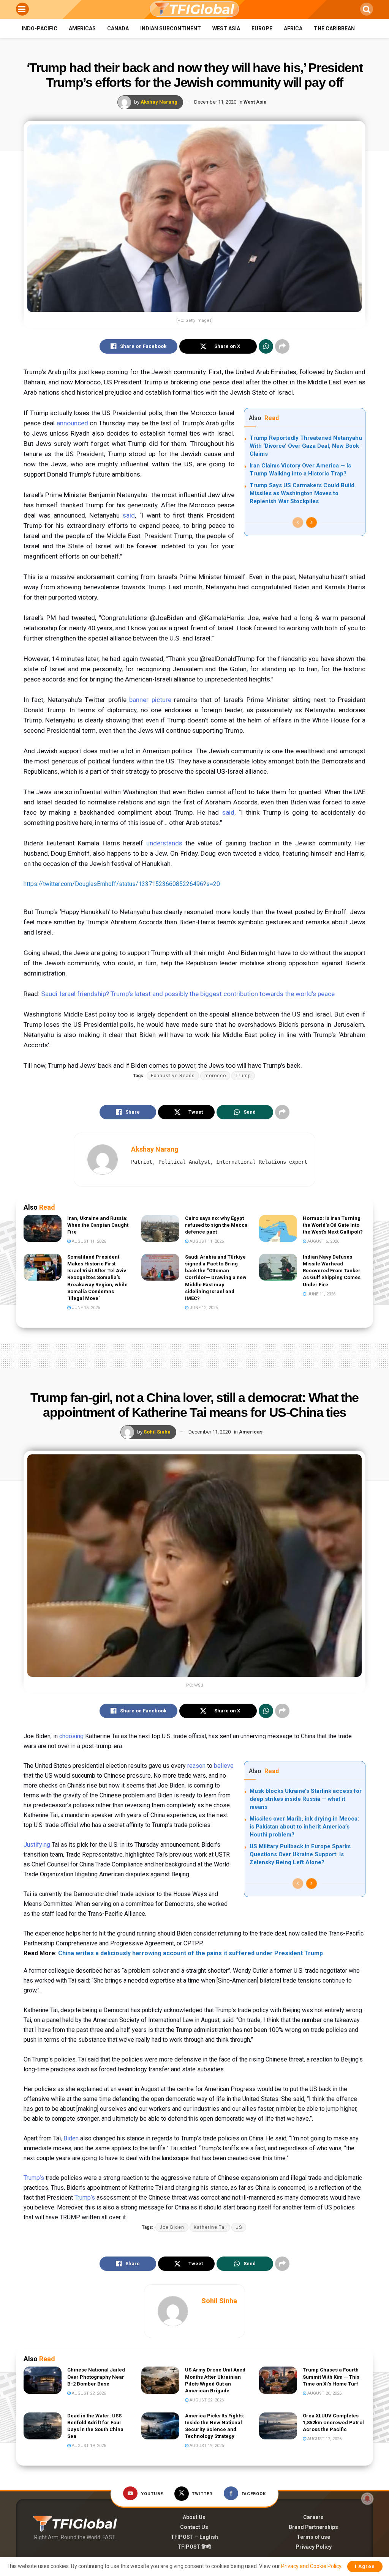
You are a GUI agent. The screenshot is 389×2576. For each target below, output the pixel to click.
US (239, 2227)
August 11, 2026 (88, 1241)
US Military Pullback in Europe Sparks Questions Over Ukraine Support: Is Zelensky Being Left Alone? (300, 1854)
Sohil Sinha (157, 1432)
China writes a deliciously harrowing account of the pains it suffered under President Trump (191, 1953)
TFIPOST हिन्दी (194, 2547)
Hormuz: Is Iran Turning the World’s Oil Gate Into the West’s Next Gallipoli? (333, 1225)
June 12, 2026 (203, 1308)
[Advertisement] (194, 1354)
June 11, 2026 (321, 1294)
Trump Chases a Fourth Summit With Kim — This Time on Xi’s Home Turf (331, 2377)
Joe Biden (172, 2227)
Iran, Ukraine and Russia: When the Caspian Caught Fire (98, 1225)
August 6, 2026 (323, 1241)
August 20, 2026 (324, 2393)
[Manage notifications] (367, 2499)
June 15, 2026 (85, 1308)
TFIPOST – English (194, 2537)
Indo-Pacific (40, 28)
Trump (243, 1076)
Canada (118, 28)
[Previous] (298, 522)
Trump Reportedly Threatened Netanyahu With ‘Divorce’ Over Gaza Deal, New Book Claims (306, 446)
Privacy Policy (314, 2547)
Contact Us (194, 2527)
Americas (82, 28)
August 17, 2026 (324, 2439)
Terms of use (313, 2537)
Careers (313, 2517)
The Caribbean (334, 28)
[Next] (312, 522)
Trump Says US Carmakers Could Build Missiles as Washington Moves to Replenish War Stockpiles (302, 493)
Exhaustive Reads (173, 1076)
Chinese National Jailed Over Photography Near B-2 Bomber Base (96, 2377)
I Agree (365, 2566)
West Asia (226, 28)
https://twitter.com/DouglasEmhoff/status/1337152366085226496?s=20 (122, 884)
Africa (293, 28)
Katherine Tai (210, 2227)
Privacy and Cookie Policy (311, 2566)
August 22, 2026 (88, 2393)
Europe (262, 28)
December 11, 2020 (215, 102)
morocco (215, 1076)
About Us (194, 2517)
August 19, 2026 (88, 2446)
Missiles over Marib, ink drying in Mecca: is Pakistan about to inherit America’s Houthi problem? (304, 1827)
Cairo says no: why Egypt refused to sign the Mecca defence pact (216, 1225)
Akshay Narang (159, 102)
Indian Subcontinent (171, 28)
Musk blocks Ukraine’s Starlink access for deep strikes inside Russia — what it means (306, 1799)
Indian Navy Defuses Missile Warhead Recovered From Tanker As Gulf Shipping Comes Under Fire (332, 1271)
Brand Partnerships (313, 2527)
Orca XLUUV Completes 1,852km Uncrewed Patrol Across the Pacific (333, 2423)
